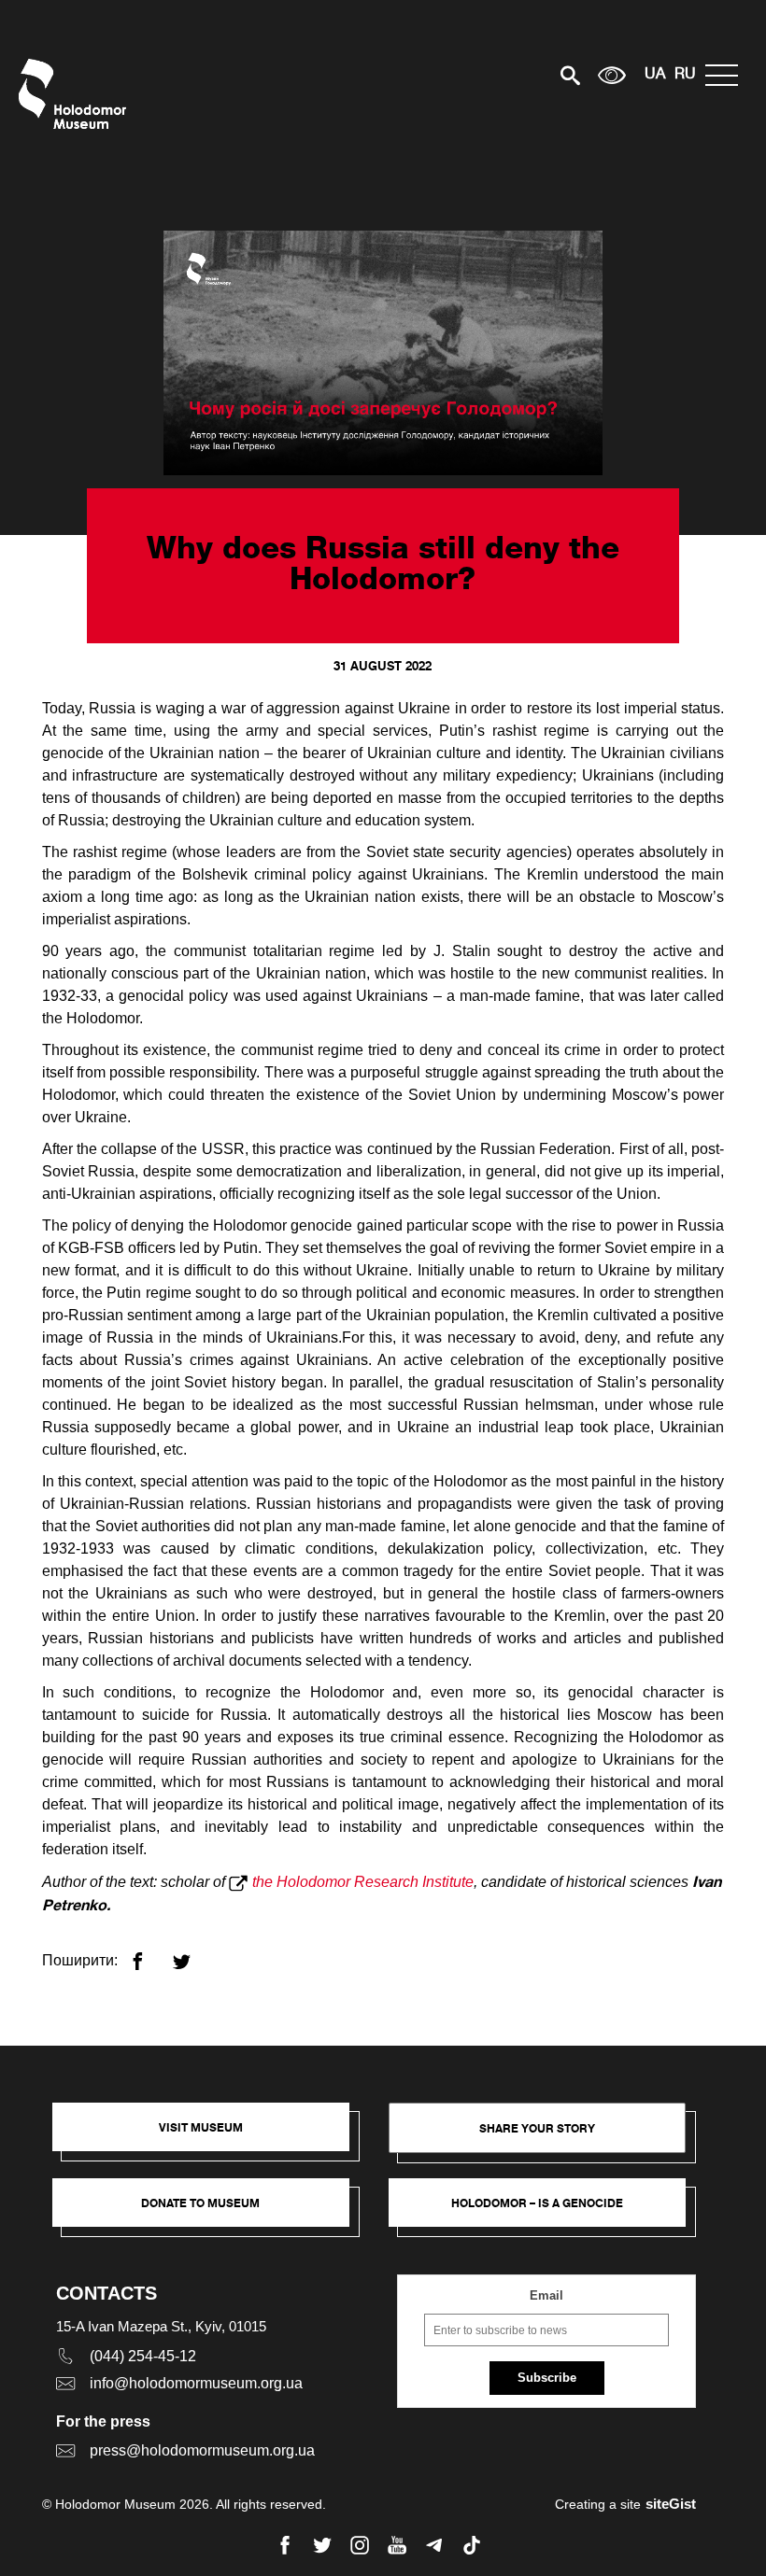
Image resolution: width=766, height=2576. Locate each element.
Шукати (505, 75)
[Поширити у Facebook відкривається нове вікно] (149, 1954)
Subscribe (547, 2378)
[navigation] (726, 75)
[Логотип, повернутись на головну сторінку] (77, 94)
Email (546, 2295)
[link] (210, 2212)
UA (655, 75)
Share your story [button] (537, 2128)
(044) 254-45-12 (143, 2356)
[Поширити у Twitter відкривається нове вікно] (193, 1954)
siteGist (671, 2504)
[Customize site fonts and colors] (612, 75)
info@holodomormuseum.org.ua (196, 2383)
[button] (210, 2136)
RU (685, 75)
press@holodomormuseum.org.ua (202, 2450)
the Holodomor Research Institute (363, 1882)
